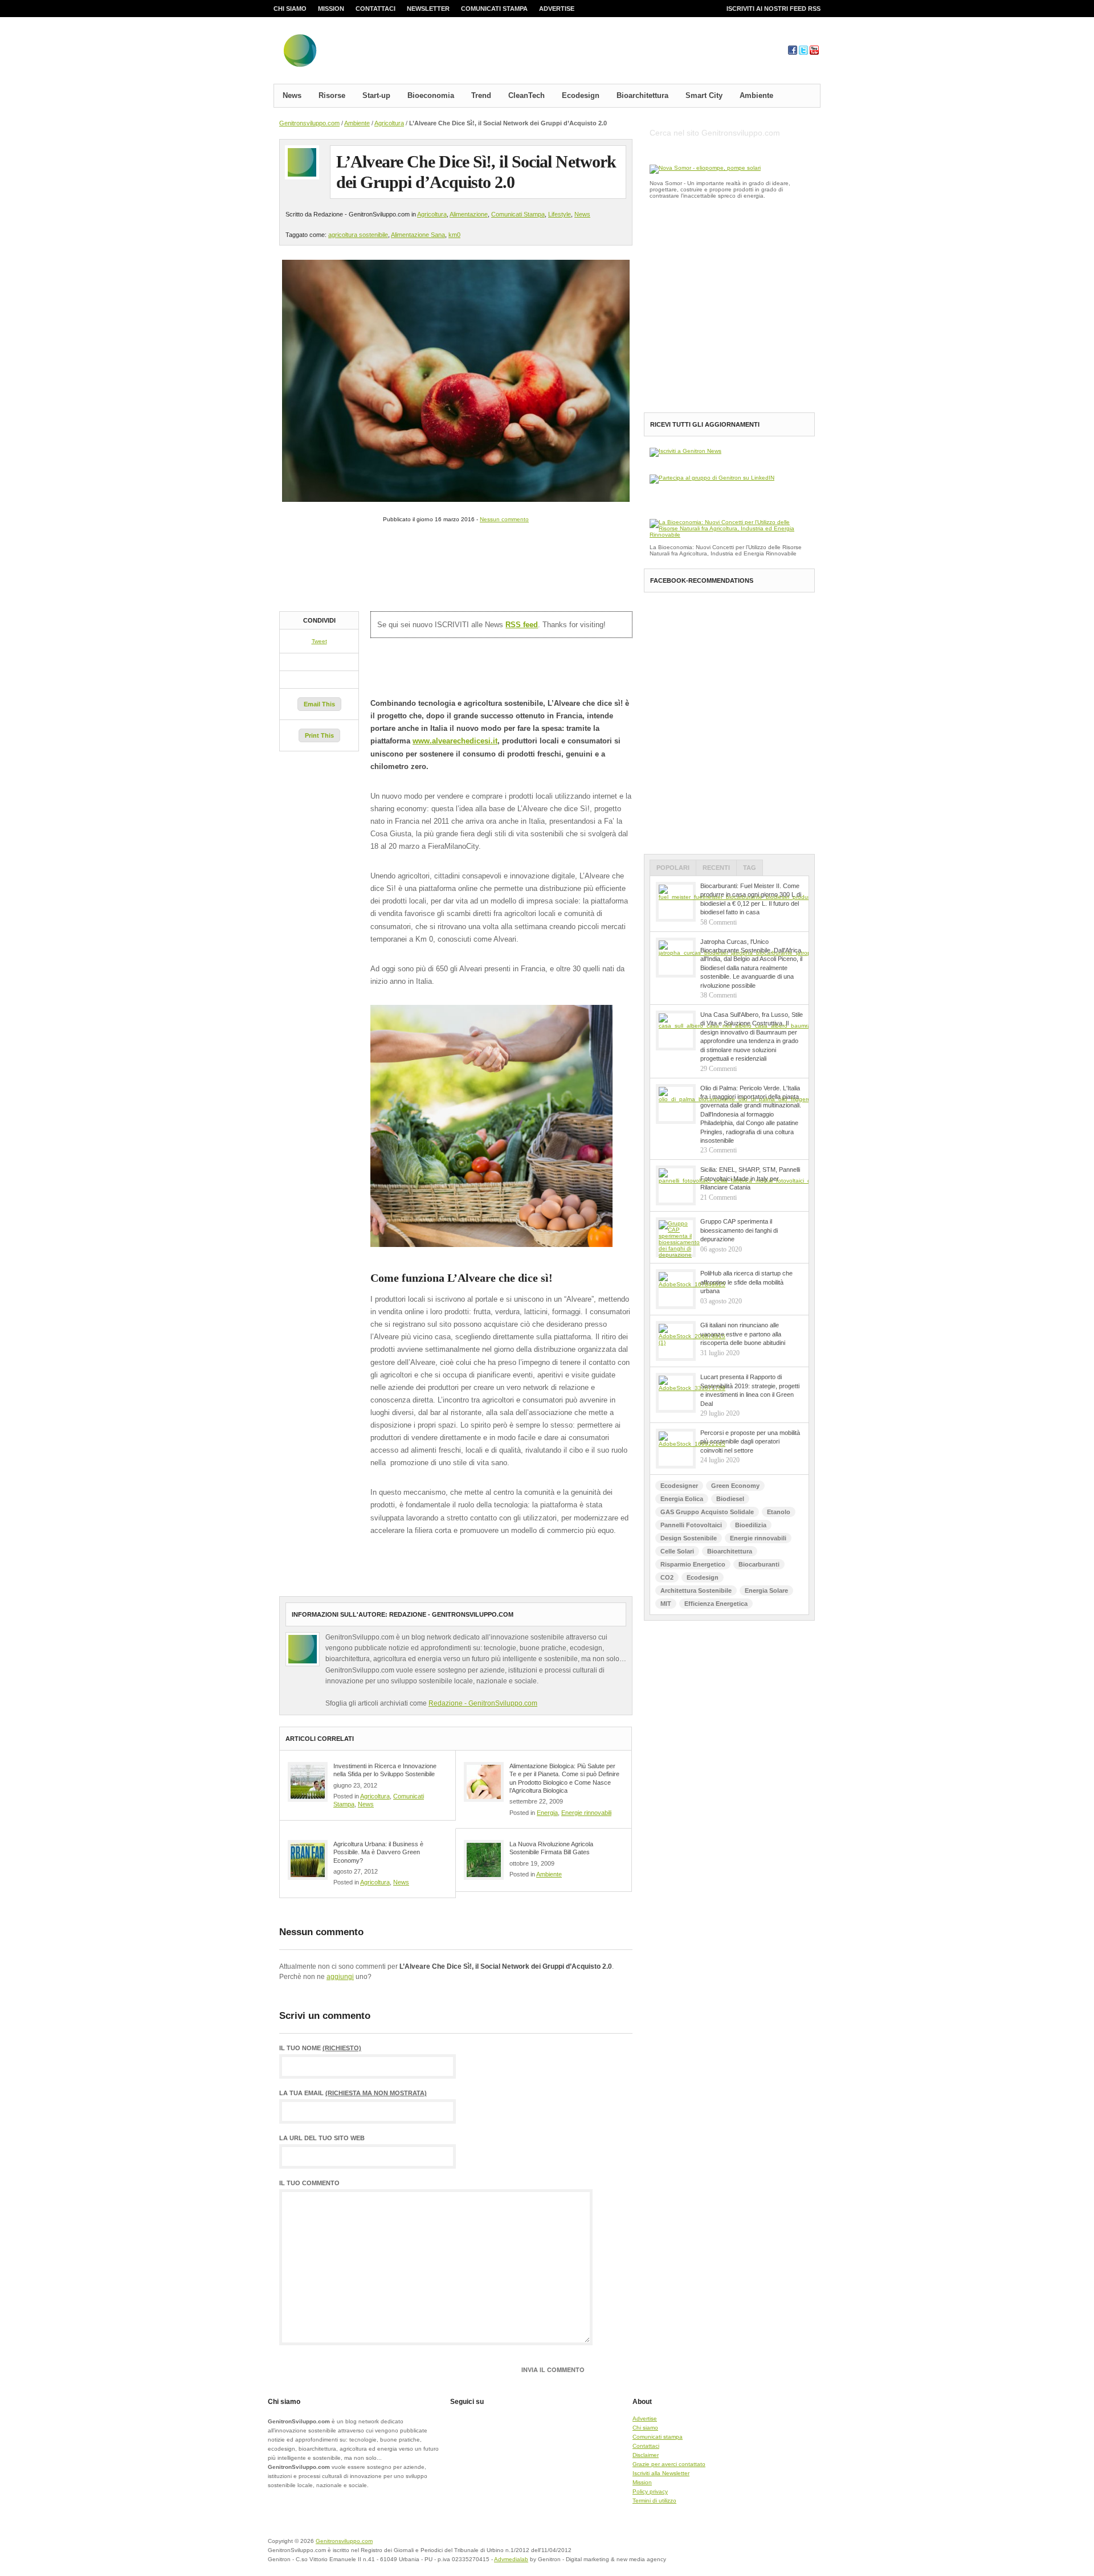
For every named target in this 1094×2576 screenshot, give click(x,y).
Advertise (557, 9)
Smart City (704, 95)
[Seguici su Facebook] (793, 53)
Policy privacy (650, 2491)
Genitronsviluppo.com (309, 123)
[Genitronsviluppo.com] (368, 53)
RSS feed (522, 625)
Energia (547, 1813)
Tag (750, 868)
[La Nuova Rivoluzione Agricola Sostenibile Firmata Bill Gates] (484, 1860)
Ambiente (756, 95)
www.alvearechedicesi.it (455, 741)
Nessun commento (504, 519)
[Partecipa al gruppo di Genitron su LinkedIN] (712, 478)
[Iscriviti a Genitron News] (685, 451)
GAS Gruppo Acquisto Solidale (707, 1512)
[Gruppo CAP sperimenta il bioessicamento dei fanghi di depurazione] (676, 1237)
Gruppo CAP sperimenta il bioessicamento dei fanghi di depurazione (739, 1230)
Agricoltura (389, 123)
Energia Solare (766, 1590)
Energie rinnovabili (586, 1813)
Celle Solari (677, 1551)
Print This (319, 735)
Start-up (376, 95)
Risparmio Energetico (693, 1564)
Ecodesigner (679, 1486)
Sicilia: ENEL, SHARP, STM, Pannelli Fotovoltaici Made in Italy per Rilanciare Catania (750, 1178)
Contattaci (375, 9)
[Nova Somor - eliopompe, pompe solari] (705, 168)
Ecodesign (581, 95)
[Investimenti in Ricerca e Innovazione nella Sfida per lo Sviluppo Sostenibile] (308, 1782)
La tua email (353, 2093)
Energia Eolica (682, 1499)
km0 (454, 235)
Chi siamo (290, 9)
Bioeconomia (431, 95)
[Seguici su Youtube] (814, 53)
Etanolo (779, 1512)
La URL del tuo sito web (322, 2138)
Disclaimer (646, 2455)
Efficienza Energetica (716, 1604)
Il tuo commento (309, 2183)
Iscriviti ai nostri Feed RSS (773, 9)
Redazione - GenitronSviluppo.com (483, 1703)
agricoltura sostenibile (358, 235)
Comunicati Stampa (518, 214)
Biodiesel (730, 1499)
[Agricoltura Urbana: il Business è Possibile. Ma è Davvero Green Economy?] (308, 1860)
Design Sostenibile (689, 1538)
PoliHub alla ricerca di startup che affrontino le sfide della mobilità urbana (746, 1282)
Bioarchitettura (642, 95)
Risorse (332, 95)
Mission (331, 9)
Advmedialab (511, 2559)
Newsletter (428, 9)
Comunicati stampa (494, 9)
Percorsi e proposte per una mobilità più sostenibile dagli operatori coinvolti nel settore (750, 1442)
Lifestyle (560, 214)
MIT (666, 1604)
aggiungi (340, 1977)
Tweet (319, 641)
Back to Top (781, 2548)
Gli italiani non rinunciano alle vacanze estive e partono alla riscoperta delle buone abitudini (743, 1334)
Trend (481, 95)
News (292, 95)
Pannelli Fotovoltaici (691, 1525)
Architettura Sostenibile (696, 1590)
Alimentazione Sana (418, 235)
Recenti (716, 868)
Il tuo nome (320, 2048)
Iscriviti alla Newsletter (661, 2473)
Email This (319, 704)
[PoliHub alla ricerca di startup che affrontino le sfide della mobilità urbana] (676, 1289)
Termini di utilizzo (654, 2501)
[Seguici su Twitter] (803, 53)
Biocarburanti (759, 1564)
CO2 (667, 1577)
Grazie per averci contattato (669, 2464)
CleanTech (526, 95)
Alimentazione (469, 214)
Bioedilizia (751, 1525)
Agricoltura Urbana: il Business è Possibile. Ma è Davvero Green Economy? (378, 1852)
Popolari (673, 868)
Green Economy (735, 1486)
